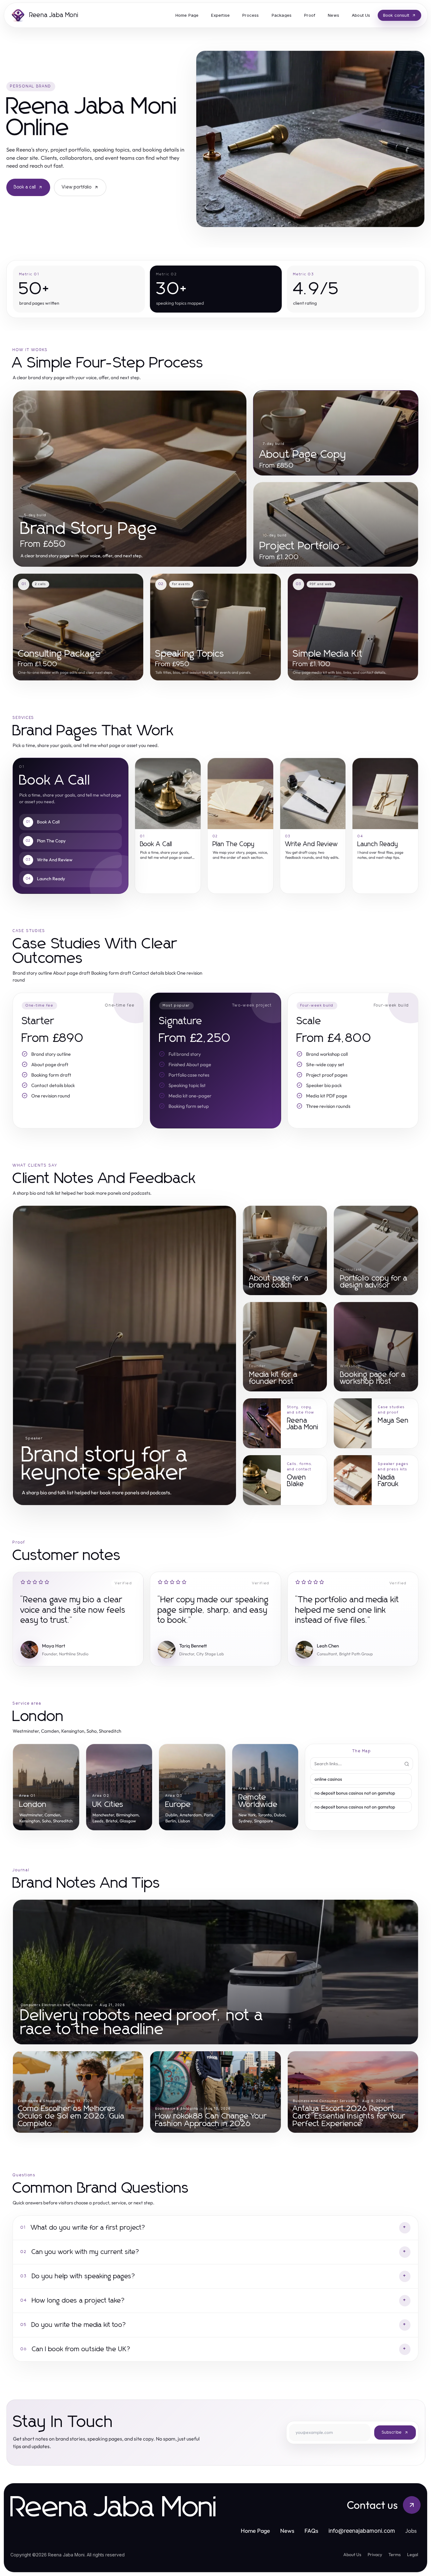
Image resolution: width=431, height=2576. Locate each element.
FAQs (311, 2531)
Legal (413, 2555)
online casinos (328, 1779)
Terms (395, 2555)
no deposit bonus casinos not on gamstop (355, 1793)
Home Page (255, 2531)
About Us (352, 2555)
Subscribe (392, 2433)
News (287, 2531)
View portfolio (77, 187)
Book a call (25, 187)
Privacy (375, 2555)
